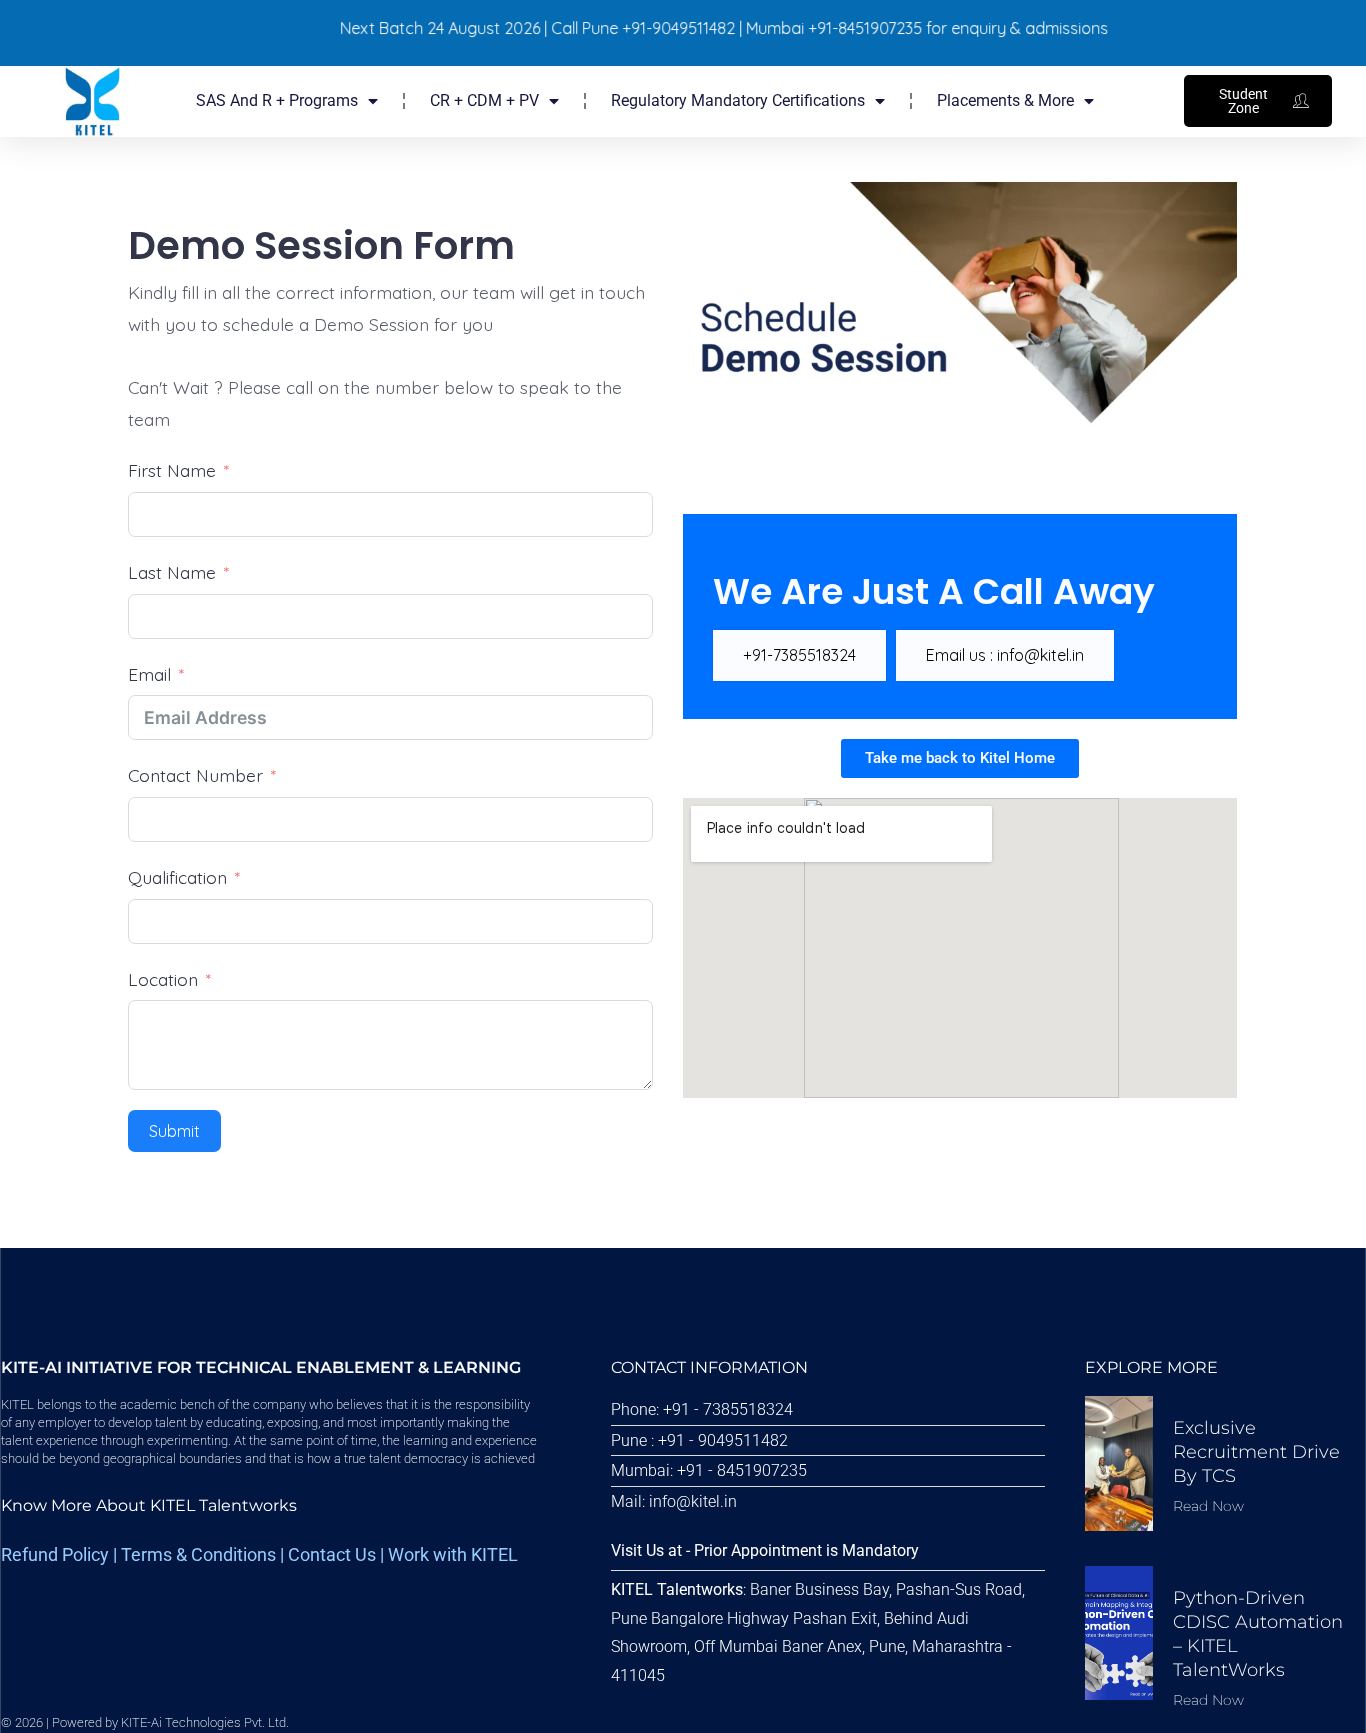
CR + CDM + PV (484, 100)
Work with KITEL (453, 1555)
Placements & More (1005, 100)
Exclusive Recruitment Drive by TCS (1256, 1452)
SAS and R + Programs (277, 100)
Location (163, 979)
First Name (172, 470)
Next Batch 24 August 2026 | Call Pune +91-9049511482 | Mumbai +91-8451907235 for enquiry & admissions (695, 28)
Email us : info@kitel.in (1005, 655)
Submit (174, 1131)
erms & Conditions (203, 1555)
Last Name (172, 572)
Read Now (1208, 1506)
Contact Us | (338, 1555)
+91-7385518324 (799, 655)
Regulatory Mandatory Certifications (738, 100)
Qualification (177, 877)
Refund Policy (55, 1555)
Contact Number (195, 775)
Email (149, 674)
